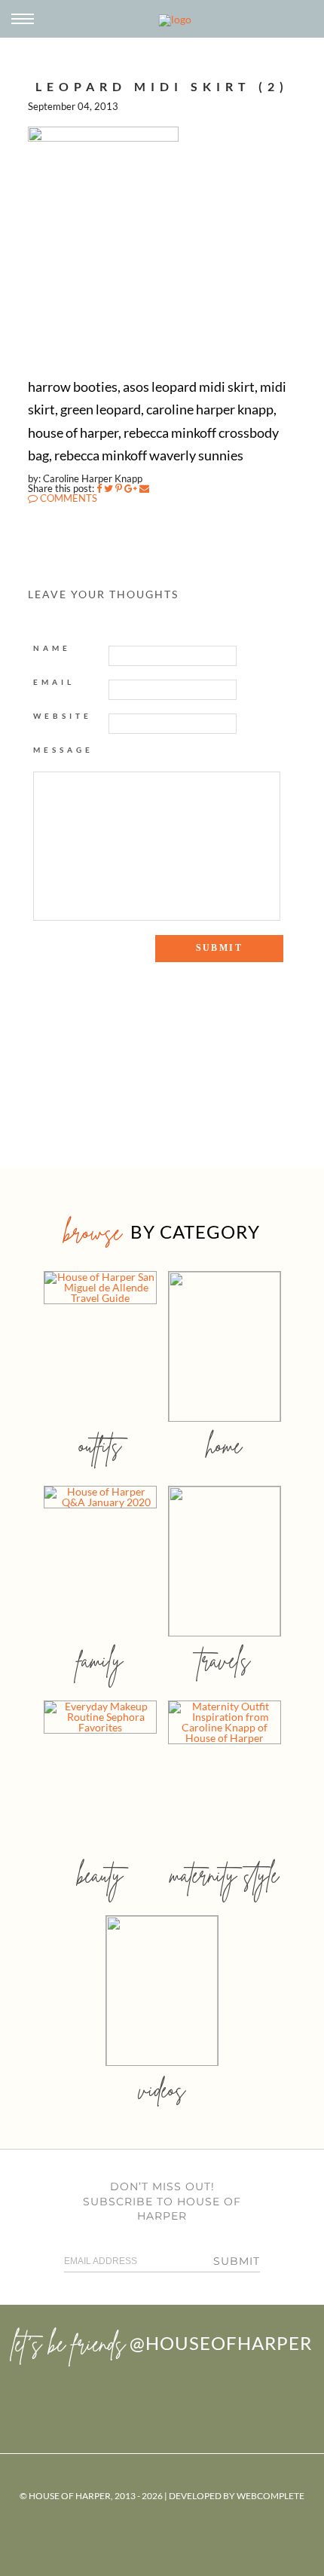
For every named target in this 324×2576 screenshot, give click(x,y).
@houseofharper (221, 2343)
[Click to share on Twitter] (109, 488)
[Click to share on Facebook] (99, 488)
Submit (237, 2261)
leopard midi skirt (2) (162, 86)
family (100, 1660)
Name (52, 648)
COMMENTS (67, 498)
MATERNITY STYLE (224, 1875)
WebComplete (271, 2496)
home (224, 1445)
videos (162, 2090)
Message (63, 750)
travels (225, 1660)
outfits (100, 1445)
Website (63, 716)
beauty (100, 1875)
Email (54, 682)
